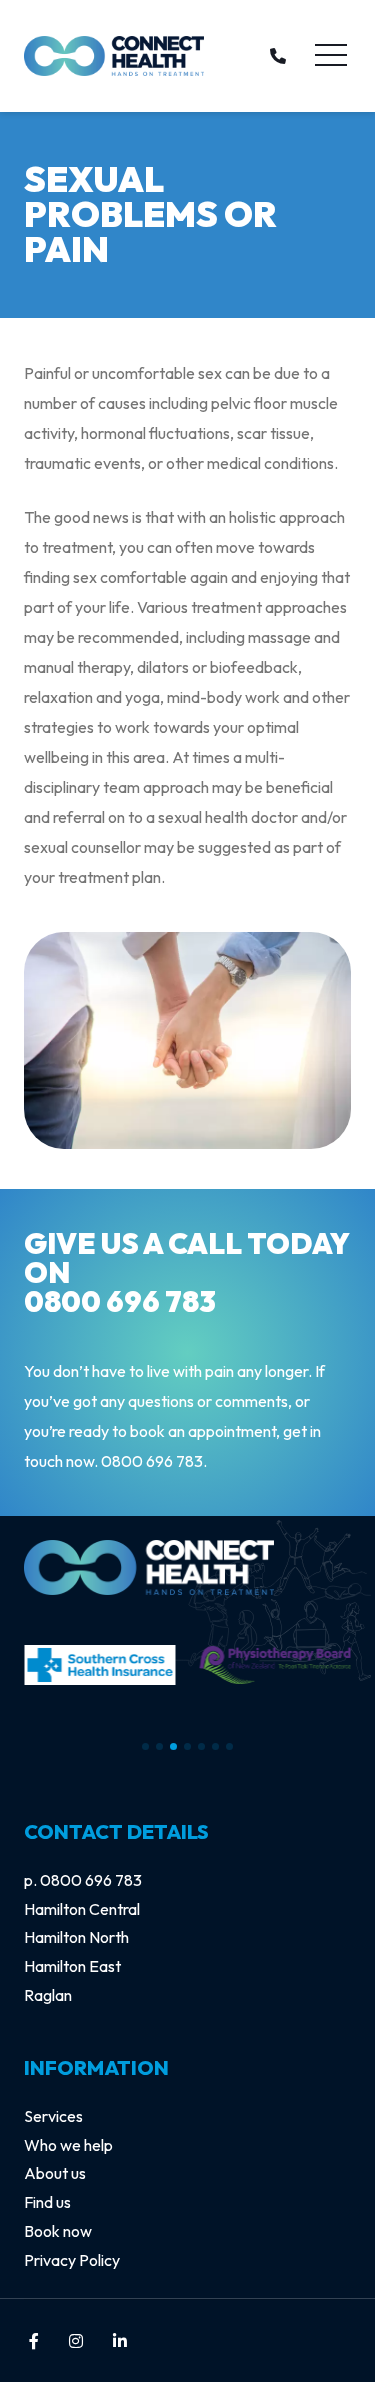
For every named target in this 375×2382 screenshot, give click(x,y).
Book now (58, 2231)
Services (53, 2116)
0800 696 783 (120, 1301)
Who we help (68, 2145)
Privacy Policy (72, 2260)
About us (55, 2173)
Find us (47, 2202)
